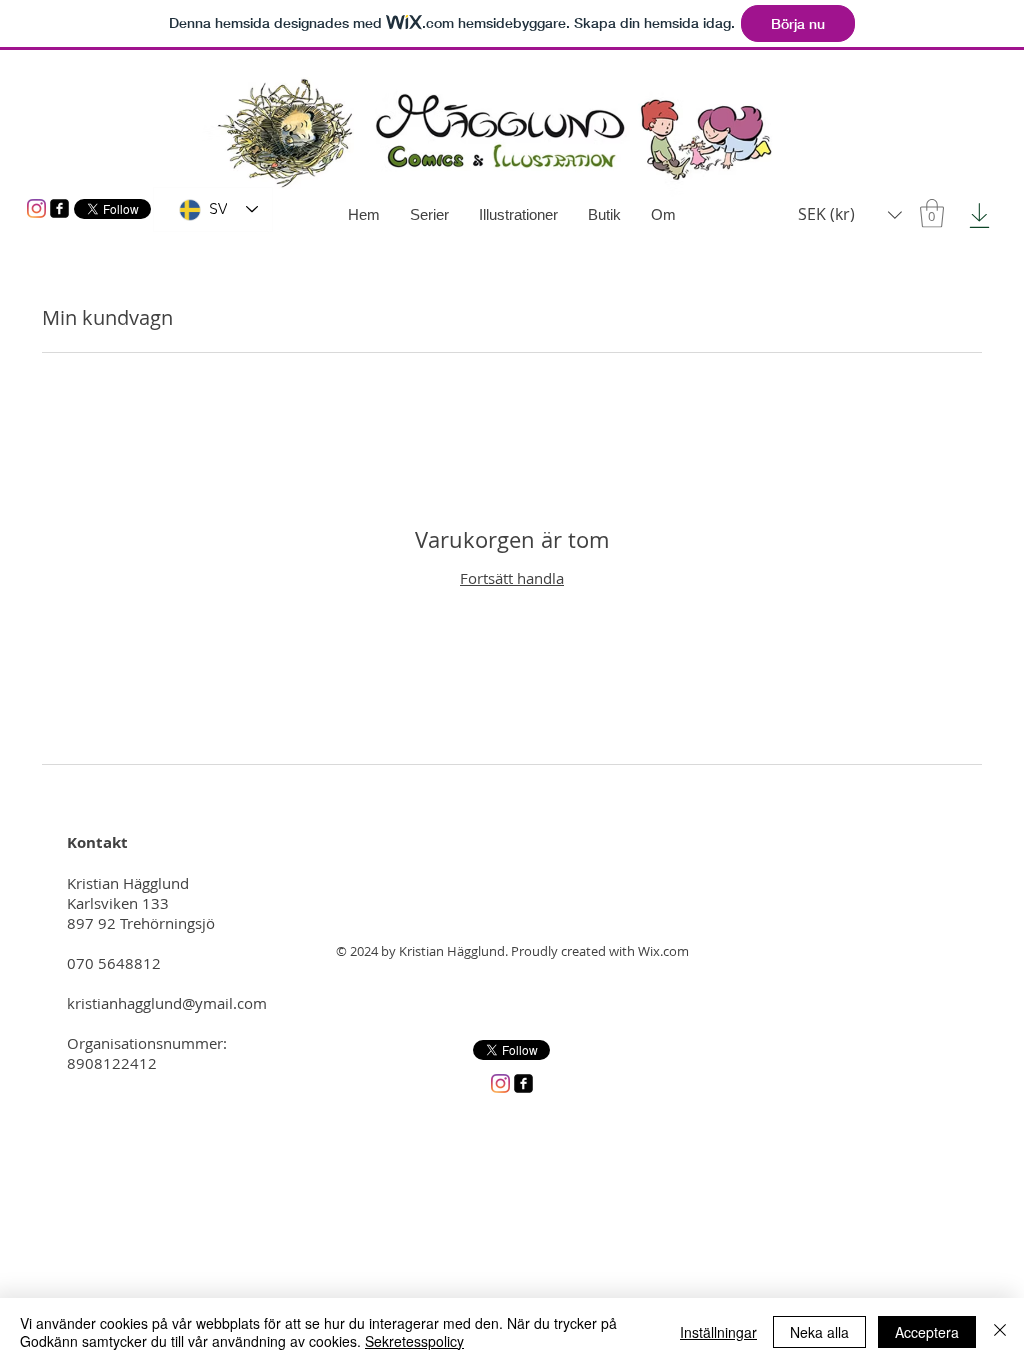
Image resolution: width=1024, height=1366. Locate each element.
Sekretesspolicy (414, 1341)
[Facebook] (59, 208)
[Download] (979, 215)
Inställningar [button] (718, 1332)
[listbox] (850, 214)
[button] (932, 213)
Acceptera (927, 1332)
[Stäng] (1000, 1332)
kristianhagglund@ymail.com (167, 1003)
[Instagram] (36, 208)
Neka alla (819, 1332)
